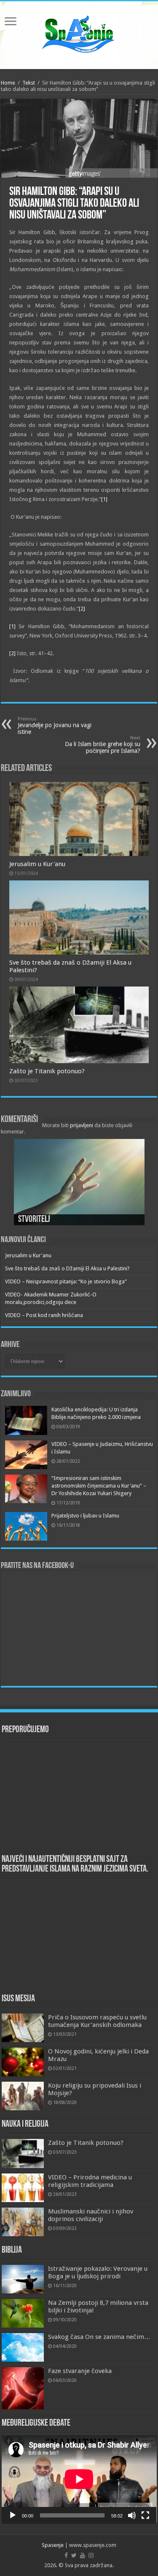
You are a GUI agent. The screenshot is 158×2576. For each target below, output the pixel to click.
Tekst (29, 83)
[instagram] (91, 2555)
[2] (82, 609)
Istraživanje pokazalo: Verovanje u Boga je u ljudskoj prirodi (98, 2272)
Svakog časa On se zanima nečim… (99, 2337)
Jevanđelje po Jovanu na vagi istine (55, 726)
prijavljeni (82, 1125)
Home (8, 83)
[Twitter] (74, 2555)
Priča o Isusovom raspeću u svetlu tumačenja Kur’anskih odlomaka (97, 2021)
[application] (79, 2479)
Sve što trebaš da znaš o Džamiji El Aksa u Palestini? (67, 1268)
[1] (104, 499)
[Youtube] (83, 2555)
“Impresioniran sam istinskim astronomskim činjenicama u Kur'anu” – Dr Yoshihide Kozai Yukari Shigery (99, 1486)
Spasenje (53, 2545)
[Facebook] (66, 2555)
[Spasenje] (79, 34)
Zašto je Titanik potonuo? (47, 1071)
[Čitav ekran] (145, 2515)
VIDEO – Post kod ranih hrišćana (44, 1315)
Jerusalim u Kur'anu (37, 864)
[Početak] (13, 2515)
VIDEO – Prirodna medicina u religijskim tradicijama (90, 2181)
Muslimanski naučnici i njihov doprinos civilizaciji (91, 2215)
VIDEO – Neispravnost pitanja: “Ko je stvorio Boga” (66, 1281)
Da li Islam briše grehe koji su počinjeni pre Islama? (103, 745)
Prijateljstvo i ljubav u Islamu (85, 1516)
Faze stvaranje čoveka (80, 2371)
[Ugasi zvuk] (132, 2515)
